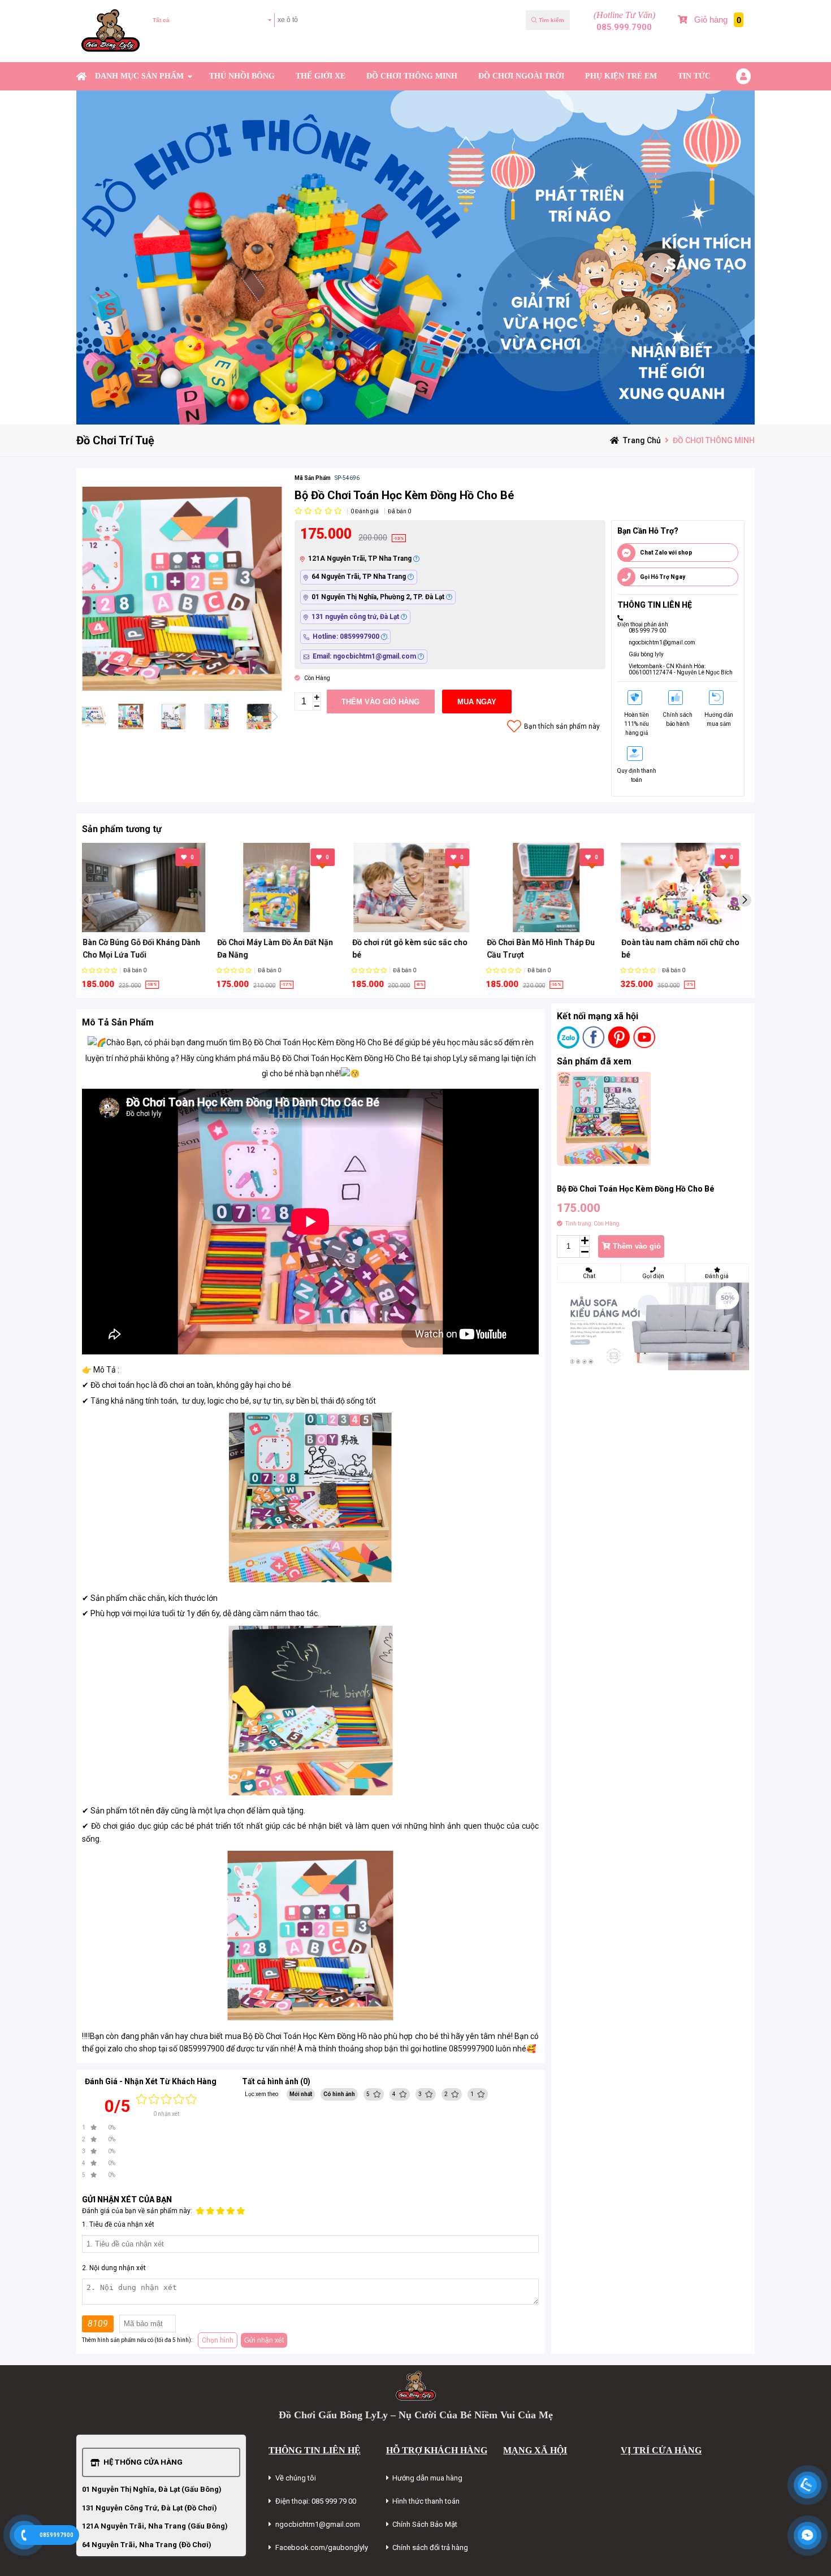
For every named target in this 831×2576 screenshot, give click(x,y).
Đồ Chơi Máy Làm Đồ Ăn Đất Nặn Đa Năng (278, 949)
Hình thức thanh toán (426, 2501)
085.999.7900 (624, 27)
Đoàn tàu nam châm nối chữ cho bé (684, 949)
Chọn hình (218, 2340)
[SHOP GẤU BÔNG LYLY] (81, 76)
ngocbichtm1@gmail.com (662, 642)
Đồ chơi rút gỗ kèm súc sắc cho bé (413, 949)
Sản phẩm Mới (688, 48)
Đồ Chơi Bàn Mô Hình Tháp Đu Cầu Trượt (544, 949)
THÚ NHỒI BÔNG (242, 76)
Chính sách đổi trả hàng (430, 2547)
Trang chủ (642, 440)
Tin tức (694, 76)
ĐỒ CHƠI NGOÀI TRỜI (521, 76)
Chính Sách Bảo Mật (425, 2524)
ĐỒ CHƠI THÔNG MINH (412, 76)
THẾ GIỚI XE (321, 76)
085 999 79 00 (647, 631)
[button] (274, 717)
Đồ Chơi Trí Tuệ (115, 440)
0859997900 (57, 2535)
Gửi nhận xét (264, 2340)
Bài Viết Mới (729, 48)
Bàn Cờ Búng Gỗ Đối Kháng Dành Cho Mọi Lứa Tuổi (145, 949)
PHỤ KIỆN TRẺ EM (621, 76)
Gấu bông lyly (646, 654)
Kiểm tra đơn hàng (184, 48)
